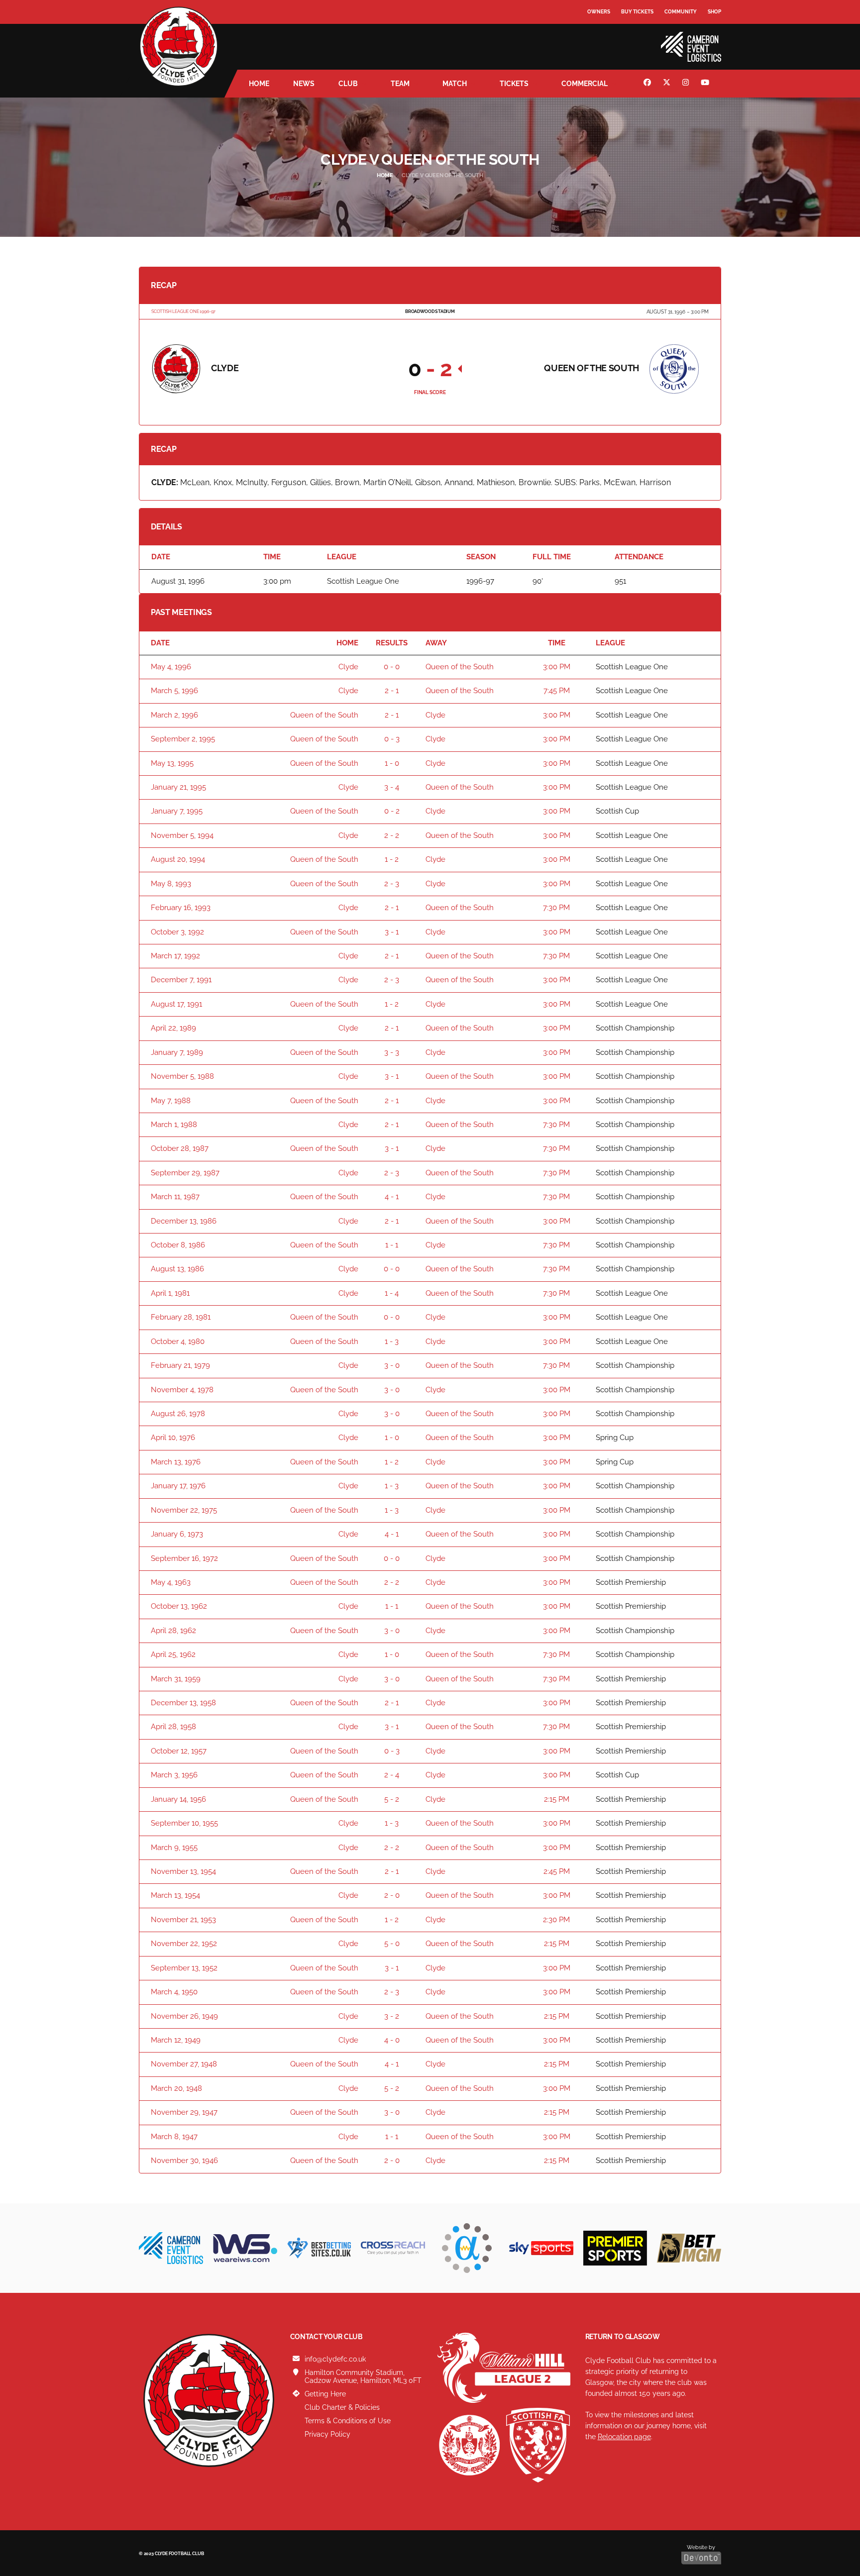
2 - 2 (392, 835)
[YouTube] (706, 84)
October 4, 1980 (178, 1341)
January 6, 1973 (177, 1534)
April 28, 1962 (173, 1631)
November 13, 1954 (183, 1871)
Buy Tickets (637, 12)
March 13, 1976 (176, 1462)
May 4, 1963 (171, 1582)
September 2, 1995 (183, 739)
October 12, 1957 (179, 1751)
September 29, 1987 (185, 1173)
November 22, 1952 (184, 1944)
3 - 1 (392, 932)
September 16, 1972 (184, 1558)
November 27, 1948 (184, 2064)
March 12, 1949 (176, 2040)
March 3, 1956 (174, 1775)
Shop (714, 12)
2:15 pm (557, 1799)
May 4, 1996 (171, 667)
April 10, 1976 (173, 1438)
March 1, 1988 (174, 1125)
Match (455, 84)
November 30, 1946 (184, 2161)
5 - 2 (392, 1799)
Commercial (585, 84)
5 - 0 (392, 1944)
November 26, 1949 (184, 2016)
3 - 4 (392, 787)
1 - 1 (392, 1245)
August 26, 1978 (178, 1414)
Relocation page (624, 2436)
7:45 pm (557, 691)
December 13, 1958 (183, 1703)
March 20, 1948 (176, 2088)
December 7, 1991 (181, 980)
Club (348, 84)
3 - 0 (392, 1365)
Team (400, 84)
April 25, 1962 (173, 1654)
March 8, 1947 (174, 2137)
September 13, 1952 (184, 1968)
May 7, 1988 (171, 1101)
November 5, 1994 (182, 835)
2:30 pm (556, 1920)
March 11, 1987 (175, 1197)
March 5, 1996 (174, 691)
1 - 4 (392, 1293)
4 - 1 (392, 1197)
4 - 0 (392, 2040)
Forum (597, 32)
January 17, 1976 (178, 1486)
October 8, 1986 (178, 1245)
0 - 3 (392, 739)
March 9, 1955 (174, 1848)
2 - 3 (392, 884)
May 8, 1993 (171, 884)
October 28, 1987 (180, 1148)
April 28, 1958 (173, 1727)
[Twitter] (668, 84)
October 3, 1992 (177, 932)
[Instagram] (687, 84)
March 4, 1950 (174, 1992)
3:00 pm (557, 667)
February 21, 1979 (180, 1365)
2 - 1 (392, 691)
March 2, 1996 (174, 715)
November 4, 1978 (182, 1390)
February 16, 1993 (181, 908)
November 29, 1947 (184, 2112)
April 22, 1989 (173, 1028)
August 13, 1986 (177, 1269)
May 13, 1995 (172, 763)
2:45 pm (557, 1871)
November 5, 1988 (182, 1076)
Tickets (514, 84)
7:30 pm (556, 908)
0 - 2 (392, 811)
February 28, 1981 (181, 1317)
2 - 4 (392, 1775)
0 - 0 (392, 667)
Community (681, 12)
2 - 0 (392, 1895)
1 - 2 (392, 859)
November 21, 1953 (183, 1920)
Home (259, 84)
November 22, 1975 (184, 1510)
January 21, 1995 (178, 787)
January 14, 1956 (178, 1799)
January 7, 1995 (177, 811)
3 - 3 (392, 1052)
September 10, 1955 (184, 1823)
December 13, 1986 (184, 1221)
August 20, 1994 (178, 859)
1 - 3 (392, 1341)
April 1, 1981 (170, 1293)
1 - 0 (392, 763)
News (304, 84)
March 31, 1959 (176, 1679)
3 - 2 (392, 2016)
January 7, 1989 (177, 1052)
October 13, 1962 (179, 1606)
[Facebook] (648, 84)
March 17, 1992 (175, 956)
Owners (599, 12)
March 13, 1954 (175, 1895)
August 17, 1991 (176, 1004)
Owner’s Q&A (605, 40)
